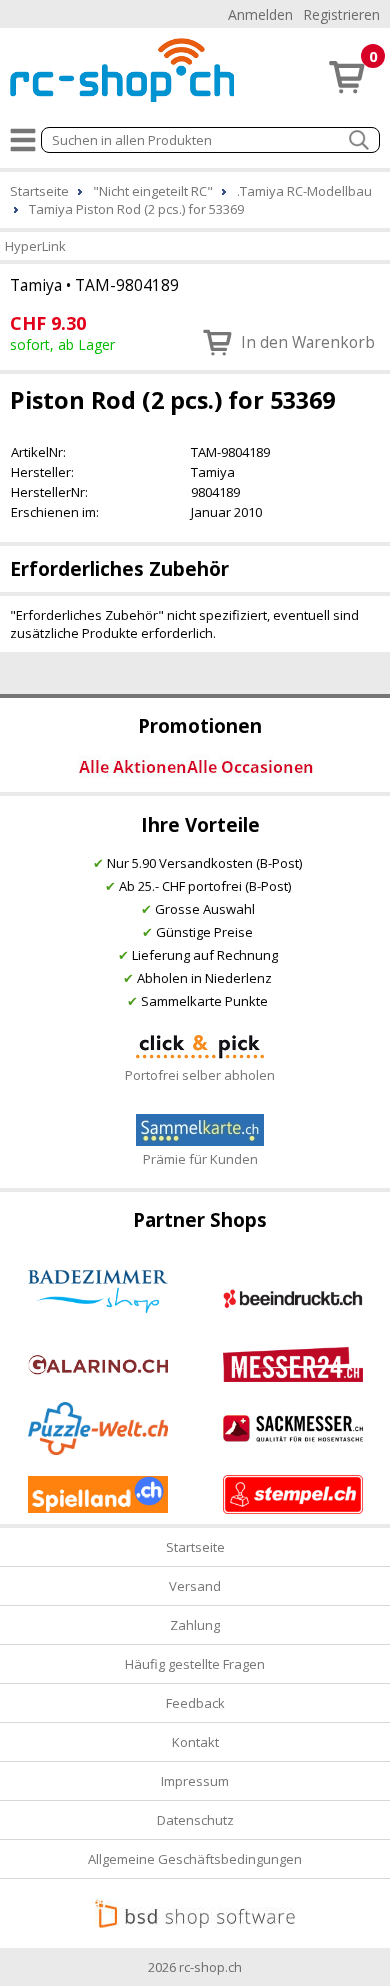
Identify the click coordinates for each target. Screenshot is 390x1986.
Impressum (195, 1781)
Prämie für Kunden (200, 1159)
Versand (195, 1586)
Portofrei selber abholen (200, 1075)
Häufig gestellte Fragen (195, 1664)
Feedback (195, 1703)
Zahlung (195, 1625)
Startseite (195, 1547)
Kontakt (195, 1742)
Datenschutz (195, 1820)
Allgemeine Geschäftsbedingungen (195, 1859)
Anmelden (260, 14)
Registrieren (341, 14)
